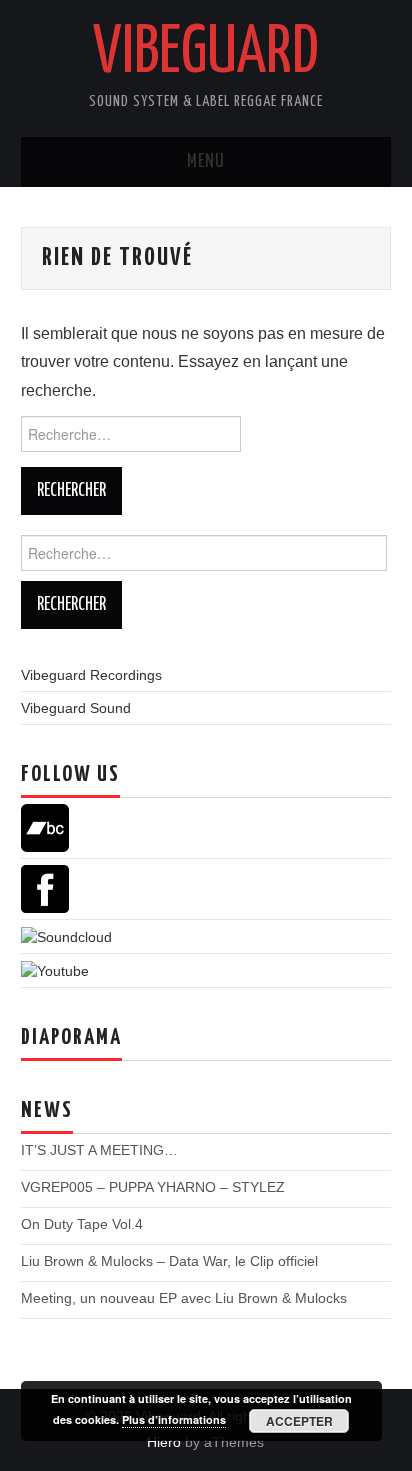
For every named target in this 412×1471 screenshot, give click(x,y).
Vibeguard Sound (76, 708)
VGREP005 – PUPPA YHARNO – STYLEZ (153, 1187)
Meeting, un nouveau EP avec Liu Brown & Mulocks (184, 1298)
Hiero (164, 1442)
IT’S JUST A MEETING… (99, 1150)
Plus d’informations (174, 1419)
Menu (206, 162)
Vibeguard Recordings (91, 675)
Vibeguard (206, 54)
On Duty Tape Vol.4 (82, 1224)
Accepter (299, 1421)
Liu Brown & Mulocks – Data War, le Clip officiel (169, 1261)
